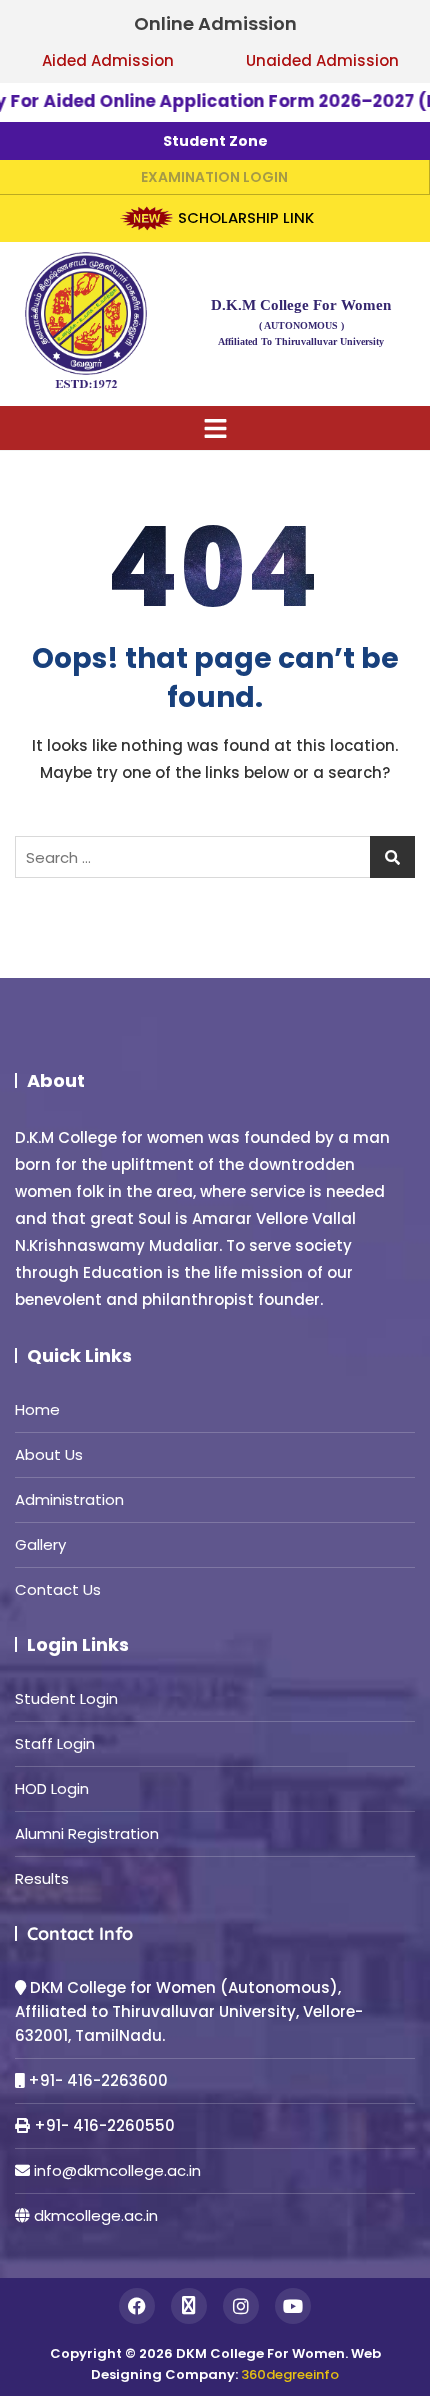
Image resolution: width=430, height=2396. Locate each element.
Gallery (40, 1544)
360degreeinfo (290, 2374)
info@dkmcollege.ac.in (117, 2170)
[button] (215, 428)
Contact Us (58, 1589)
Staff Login (55, 1743)
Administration (69, 1499)
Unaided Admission (322, 60)
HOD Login (52, 1788)
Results (42, 1878)
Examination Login (214, 177)
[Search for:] (215, 857)
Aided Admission (108, 60)
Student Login (66, 1698)
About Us (49, 1454)
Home (37, 1409)
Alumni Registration (87, 1833)
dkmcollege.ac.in (96, 2215)
